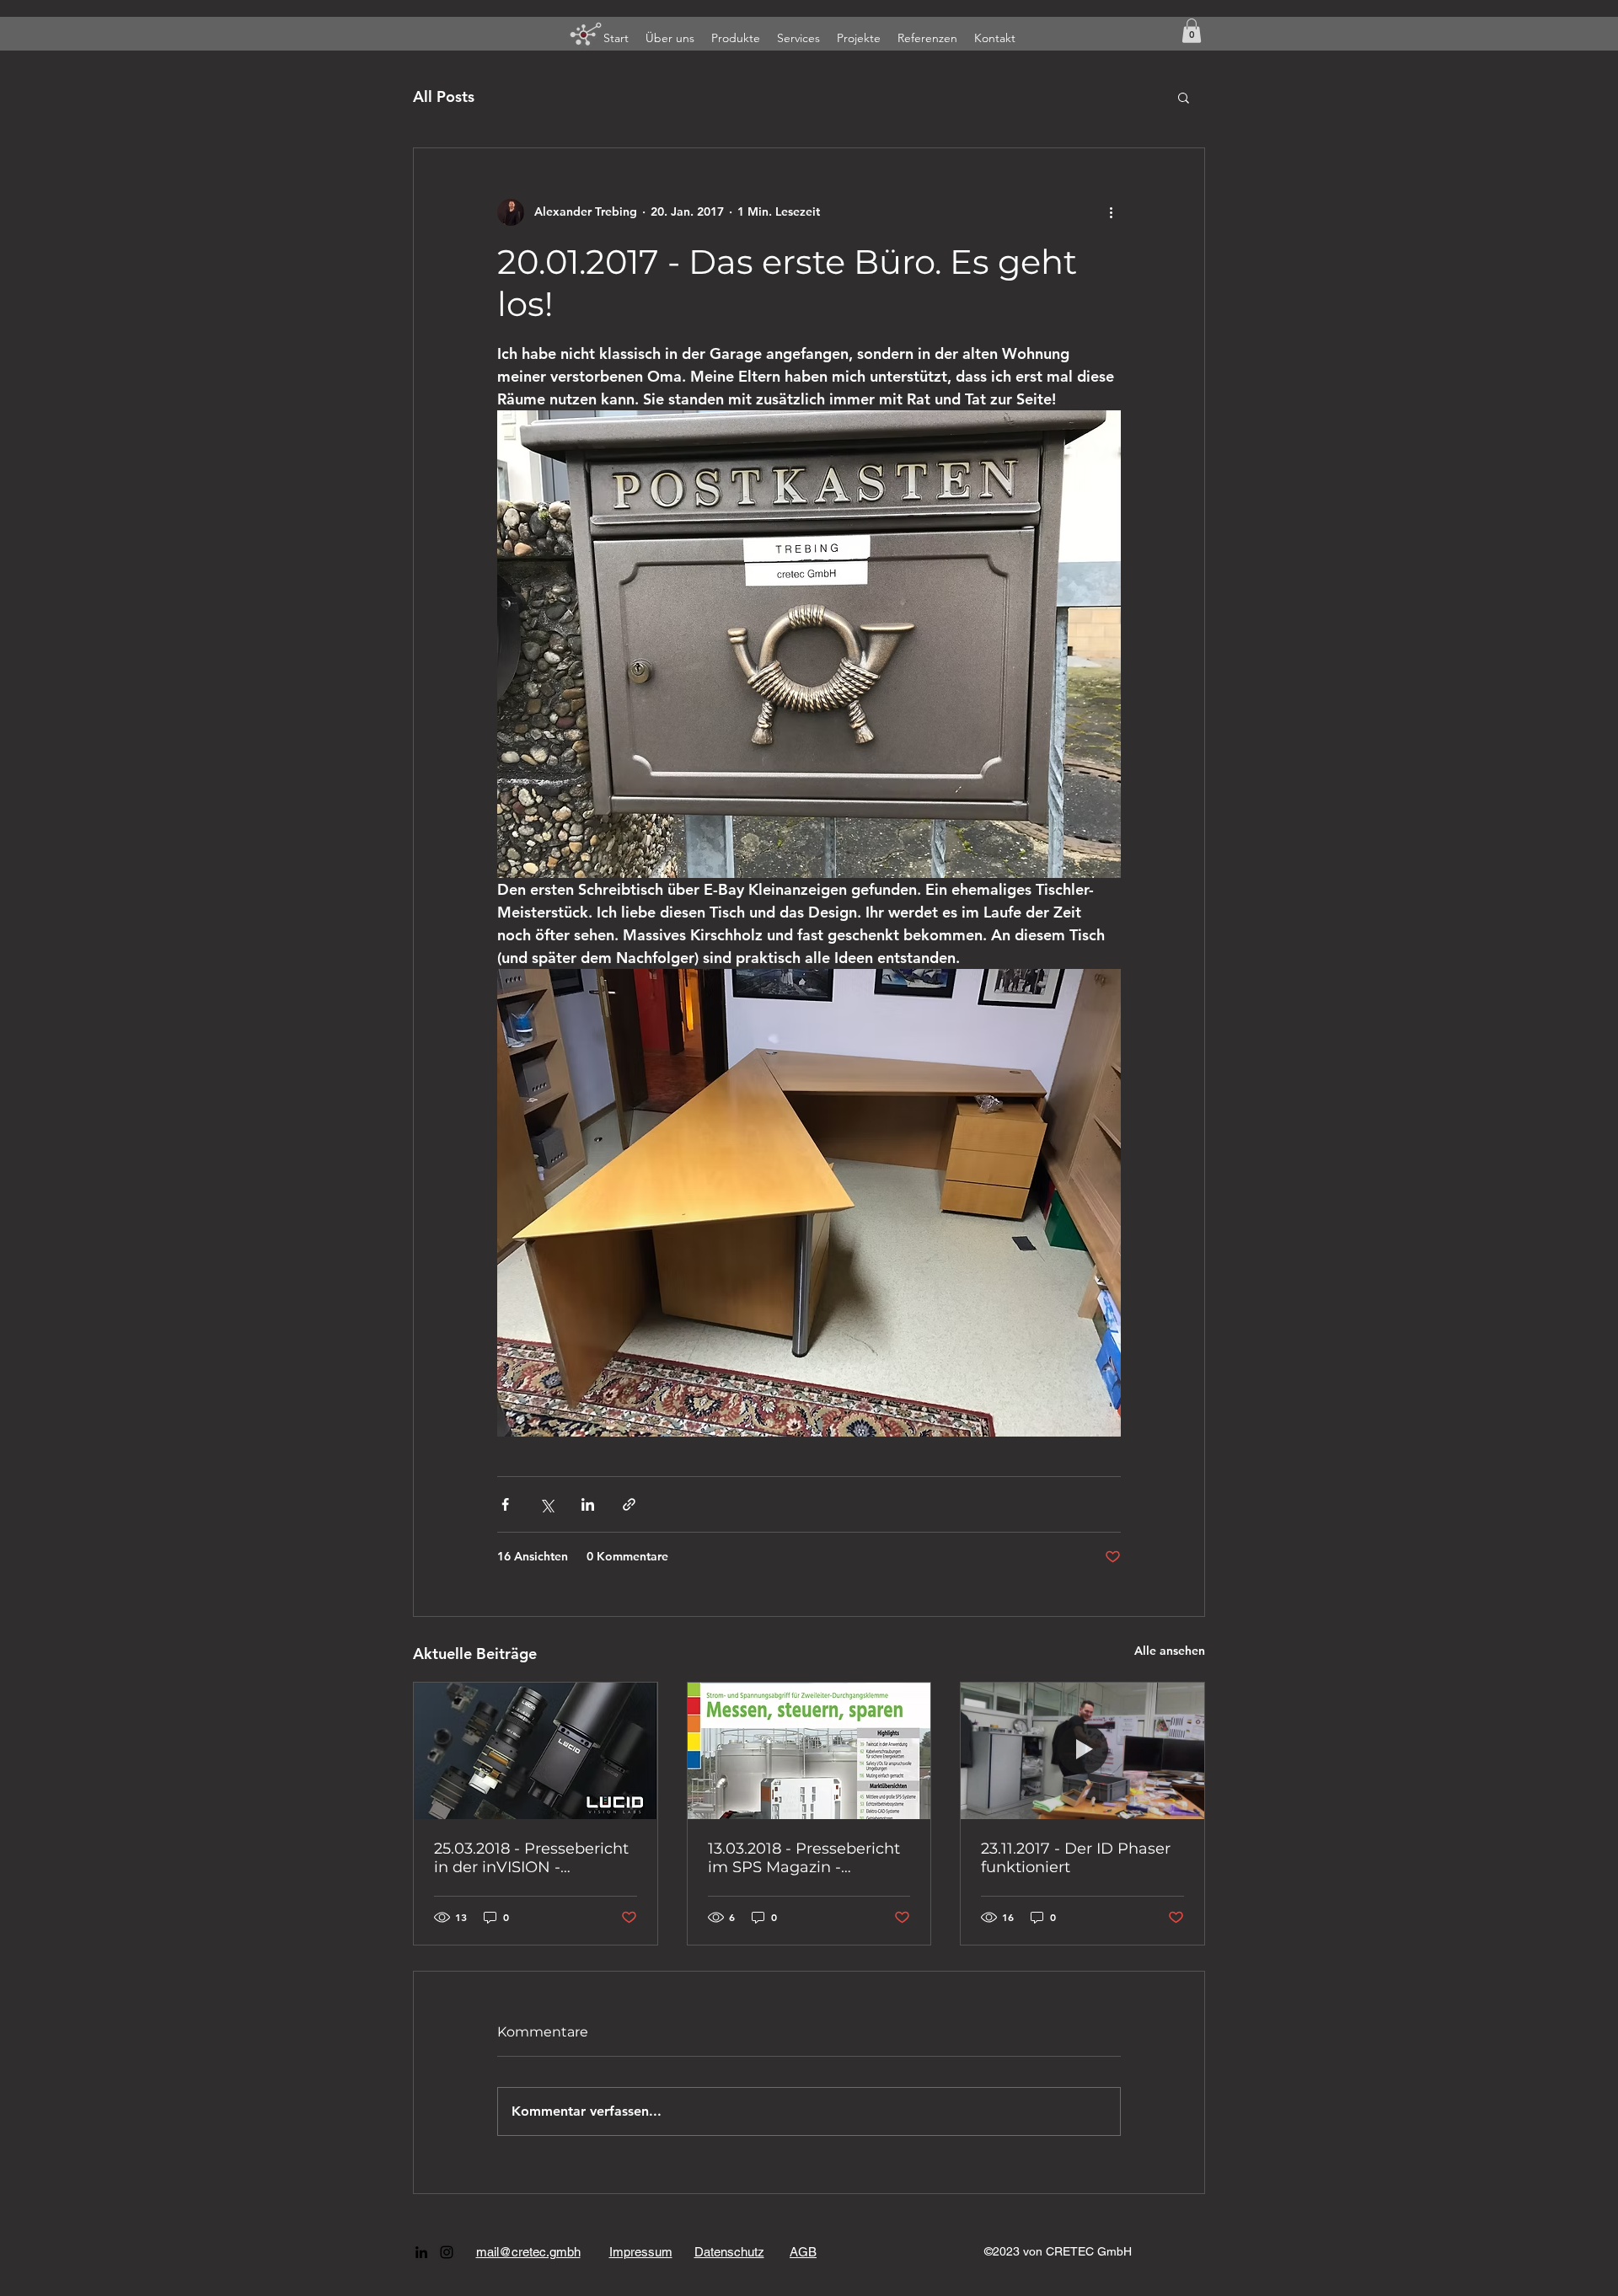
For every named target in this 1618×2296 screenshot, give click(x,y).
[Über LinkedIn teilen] (588, 1504)
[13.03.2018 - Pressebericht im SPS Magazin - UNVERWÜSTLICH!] (809, 1751)
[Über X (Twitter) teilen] (546, 1504)
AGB (803, 2252)
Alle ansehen (1170, 1651)
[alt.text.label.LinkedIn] (421, 2252)
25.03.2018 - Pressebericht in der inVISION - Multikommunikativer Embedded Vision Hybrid (531, 1858)
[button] (1192, 31)
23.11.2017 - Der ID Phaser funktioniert (1076, 1858)
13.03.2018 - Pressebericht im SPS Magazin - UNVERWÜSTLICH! (804, 1858)
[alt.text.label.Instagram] (447, 2252)
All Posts (444, 96)
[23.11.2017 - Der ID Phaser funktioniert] (1082, 1751)
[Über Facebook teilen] (505, 1504)
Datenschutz (729, 2252)
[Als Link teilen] (629, 1504)
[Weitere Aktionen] (1111, 212)
